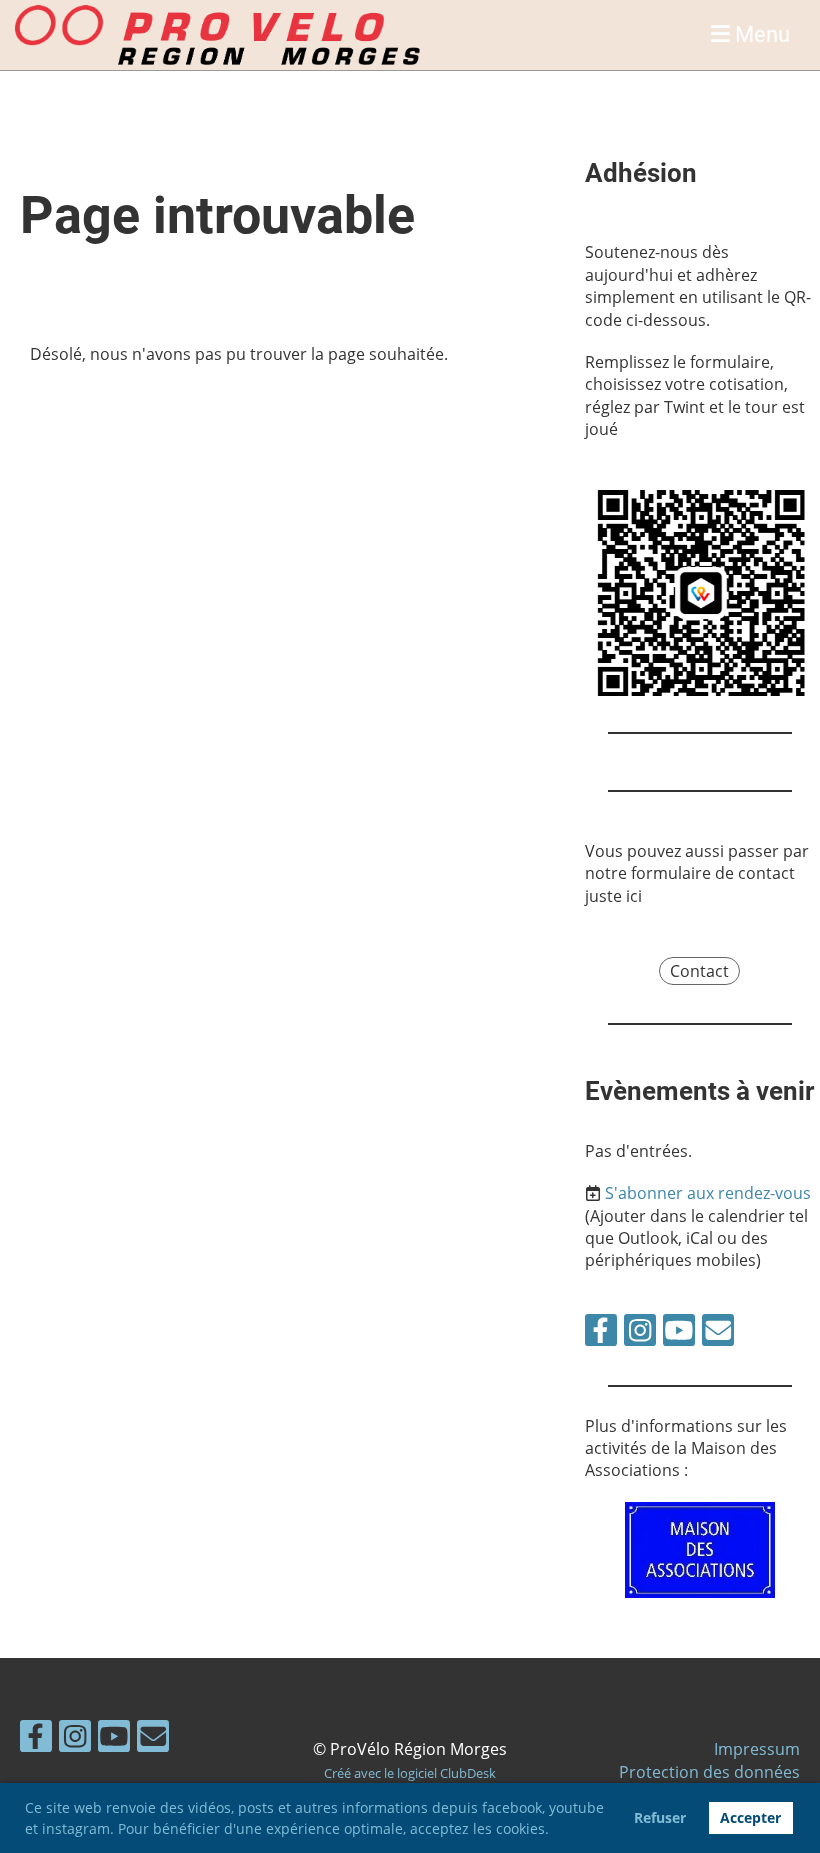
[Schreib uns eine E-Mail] (718, 1333)
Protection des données (709, 1772)
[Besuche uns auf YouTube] (679, 1333)
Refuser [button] (660, 1817)
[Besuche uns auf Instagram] (640, 1333)
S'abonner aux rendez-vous (708, 1193)
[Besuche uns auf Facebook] (601, 1333)
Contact (699, 971)
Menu (760, 34)
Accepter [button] (750, 1817)
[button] (556, 1831)
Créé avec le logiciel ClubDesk (410, 1773)
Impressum (757, 1749)
